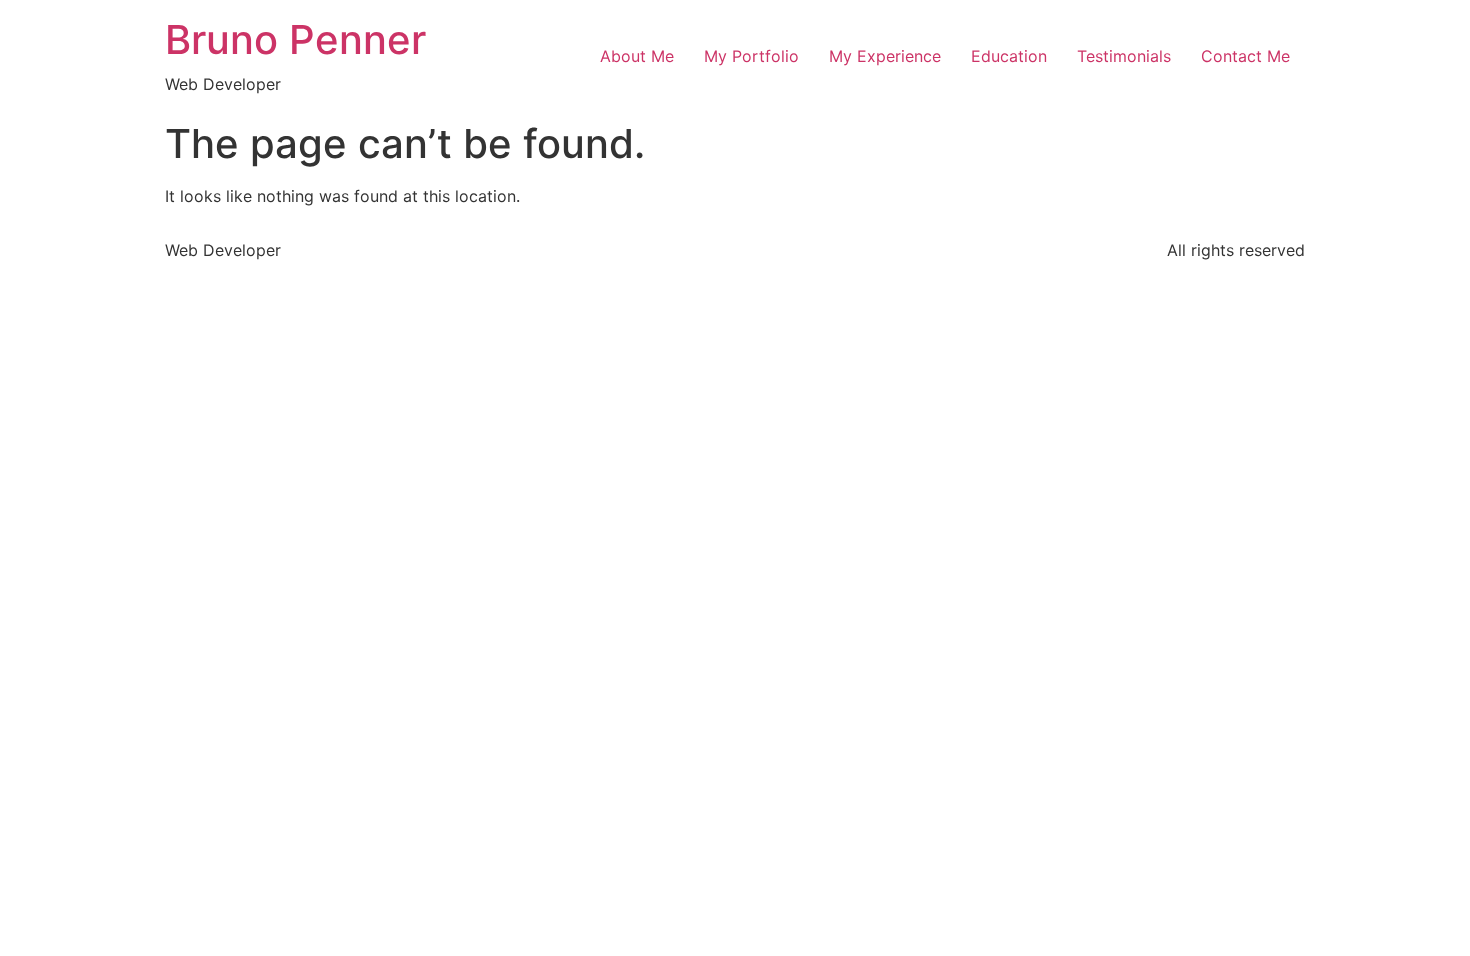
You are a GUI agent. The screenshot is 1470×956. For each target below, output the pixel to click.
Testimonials (1124, 56)
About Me (637, 56)
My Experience (885, 56)
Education (1009, 56)
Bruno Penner (295, 39)
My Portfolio (751, 56)
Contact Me (1245, 56)
